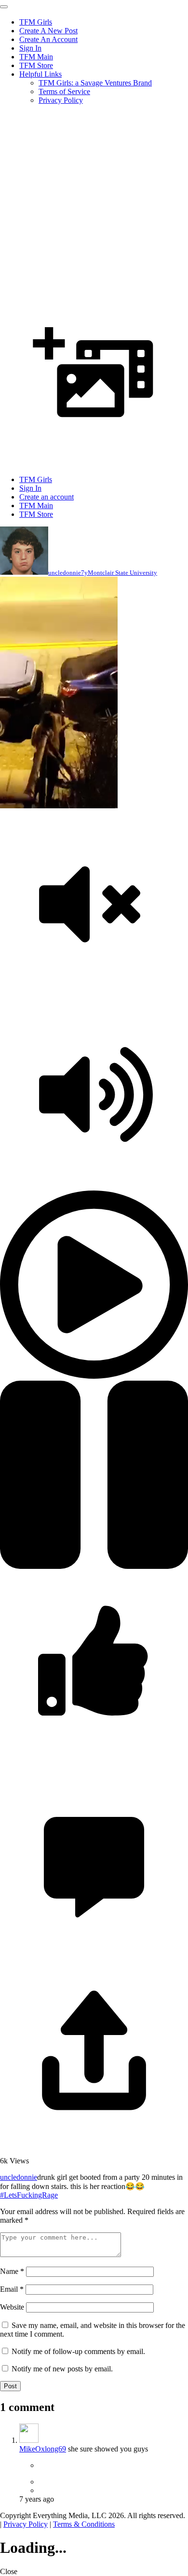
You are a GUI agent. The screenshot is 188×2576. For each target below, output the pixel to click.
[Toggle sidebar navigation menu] (4, 7)
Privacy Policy (61, 100)
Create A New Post (48, 31)
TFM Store (36, 65)
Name (12, 2271)
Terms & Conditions (84, 2524)
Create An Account (48, 39)
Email (12, 2289)
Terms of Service (64, 91)
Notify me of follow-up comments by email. (78, 2351)
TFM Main (36, 57)
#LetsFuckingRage (29, 2195)
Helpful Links (40, 74)
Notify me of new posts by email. (62, 2369)
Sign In (30, 48)
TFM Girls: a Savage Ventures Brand (95, 83)
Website (12, 2307)
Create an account (47, 497)
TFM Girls (36, 22)
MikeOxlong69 (43, 2449)
